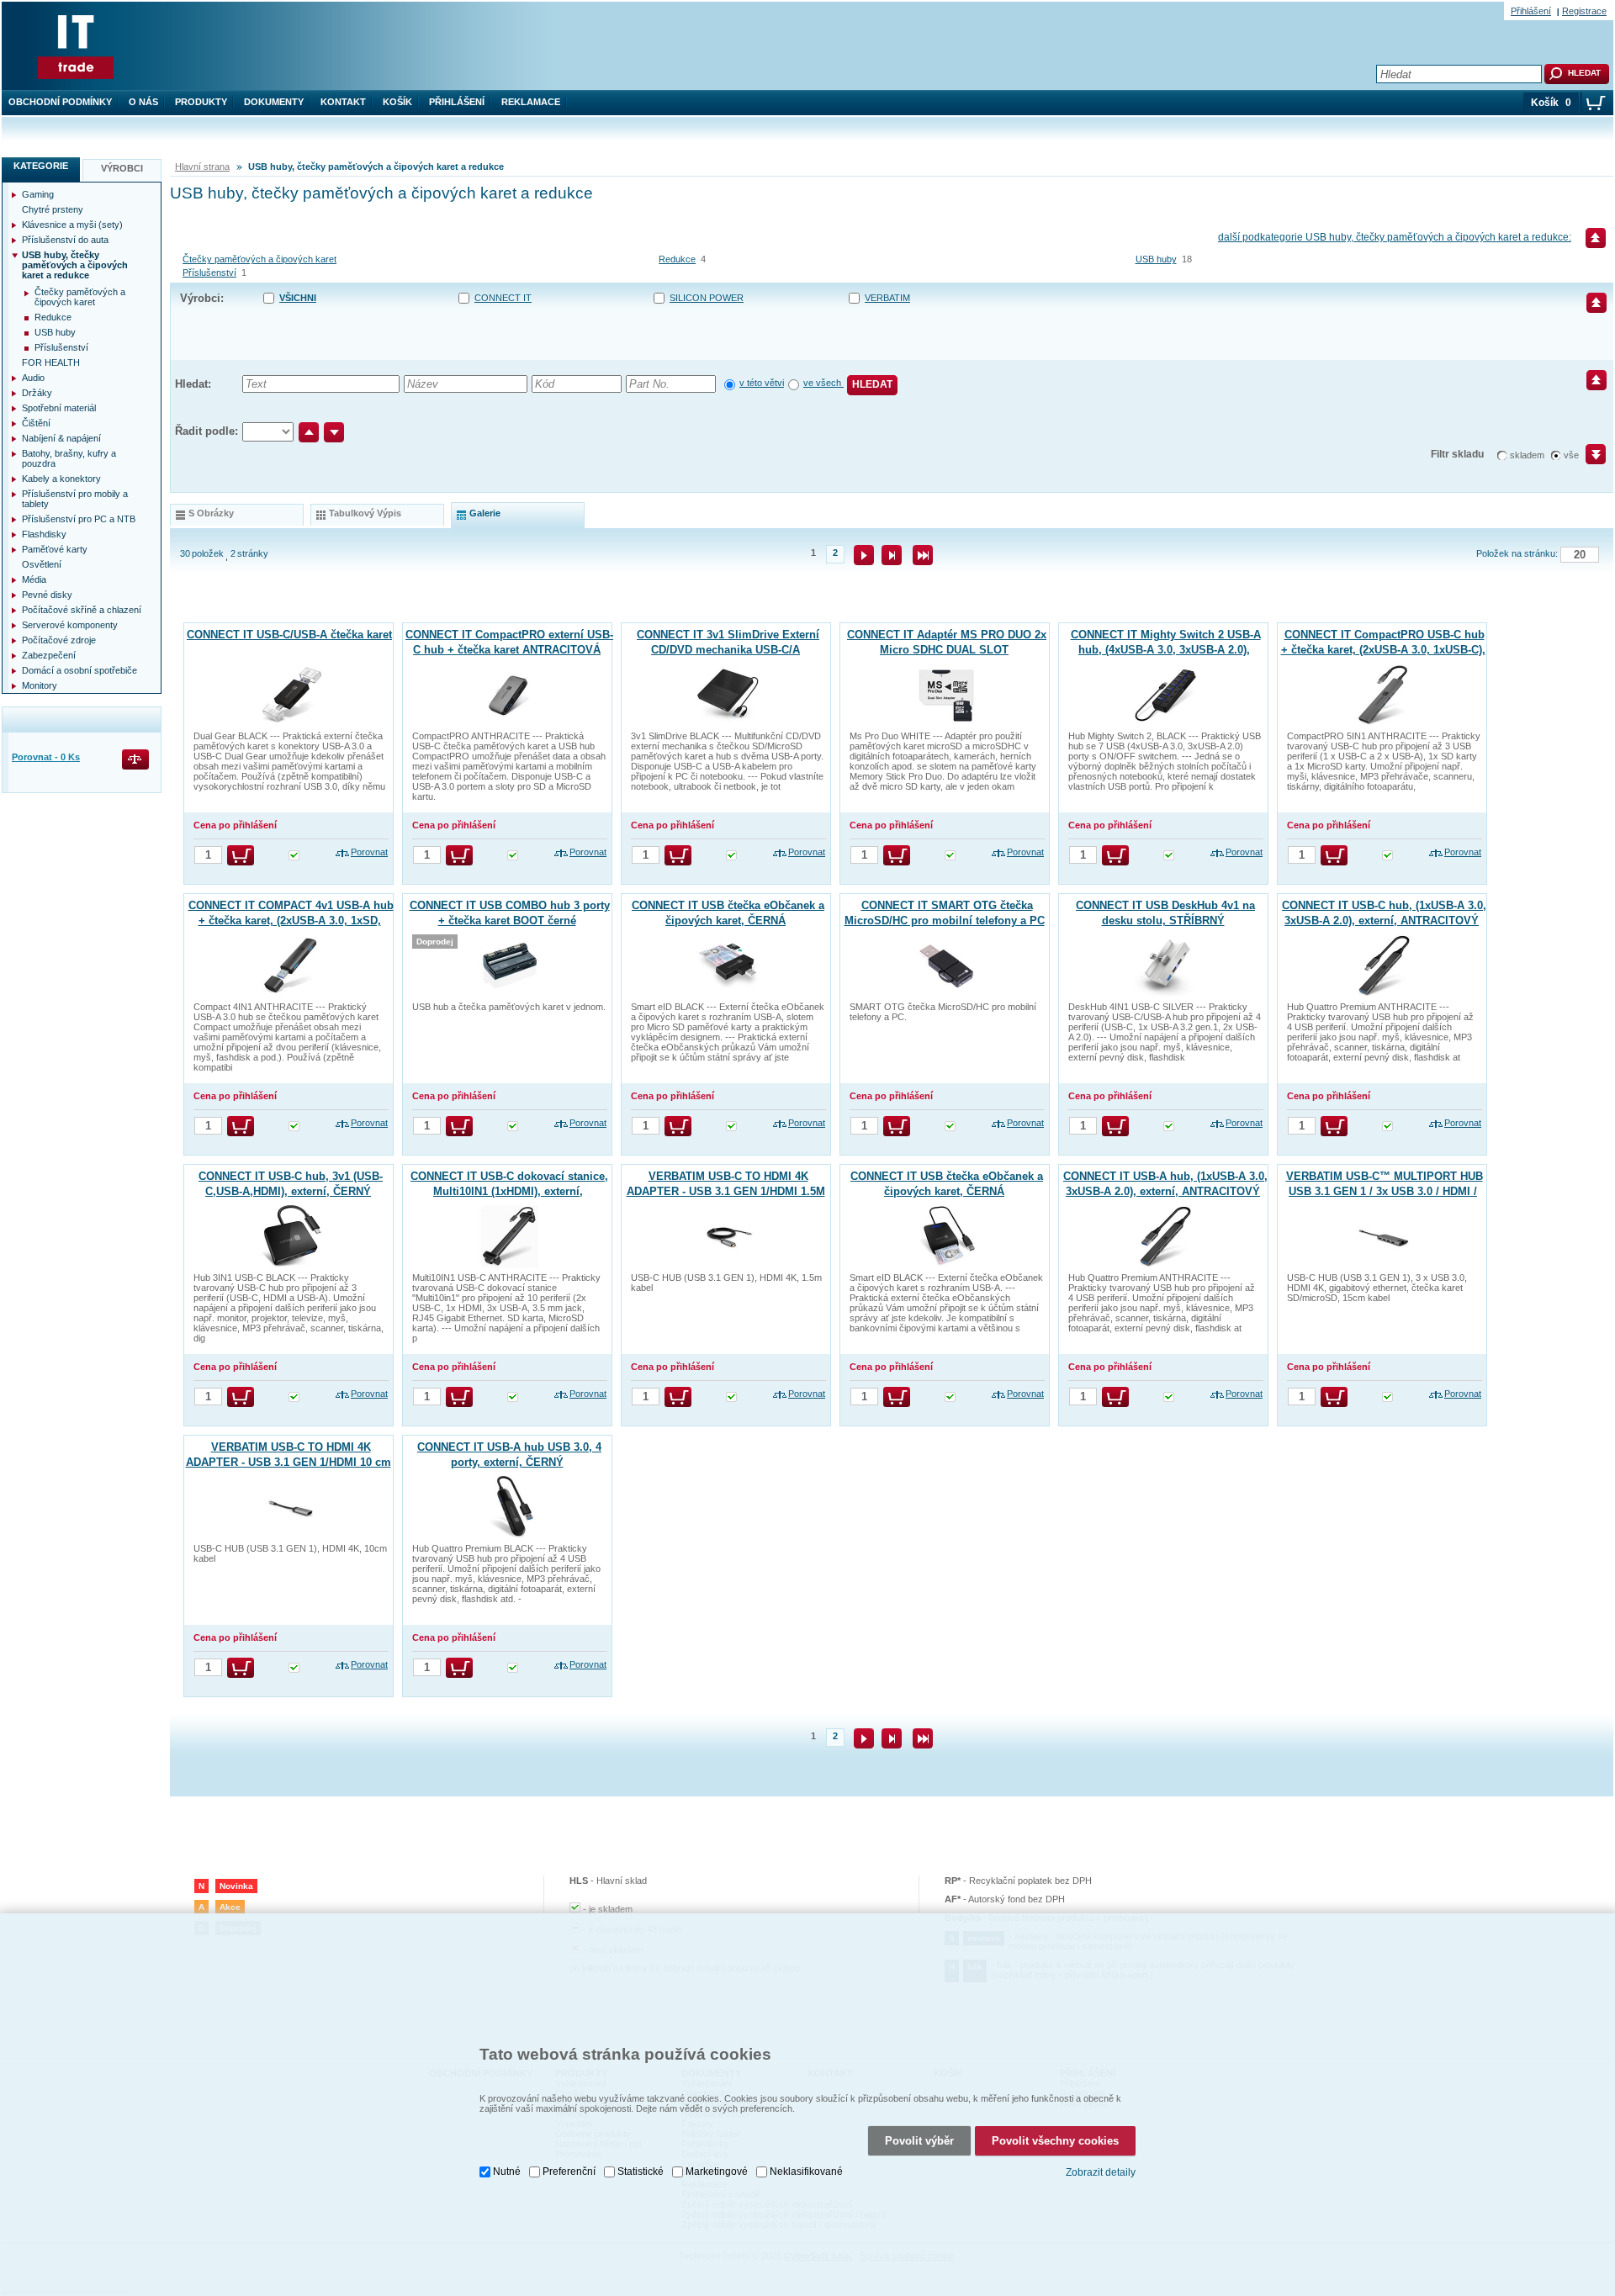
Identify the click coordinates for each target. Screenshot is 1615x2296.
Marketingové (717, 2172)
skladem (1527, 455)
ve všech (823, 383)
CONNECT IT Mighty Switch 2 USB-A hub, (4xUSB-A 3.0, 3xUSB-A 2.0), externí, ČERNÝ (1166, 650)
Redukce (677, 259)
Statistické (641, 2172)
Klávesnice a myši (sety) (72, 225)
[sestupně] (334, 432)
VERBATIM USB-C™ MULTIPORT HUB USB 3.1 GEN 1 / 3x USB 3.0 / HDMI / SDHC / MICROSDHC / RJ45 (1385, 1191)
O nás (143, 102)
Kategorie (41, 166)
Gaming (38, 194)
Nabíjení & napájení (61, 438)
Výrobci (122, 168)
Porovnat (369, 852)
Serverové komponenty (70, 625)
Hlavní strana (202, 167)
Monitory (40, 685)
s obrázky (211, 513)
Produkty (201, 102)
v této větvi (762, 383)
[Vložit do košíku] (241, 855)
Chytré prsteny (53, 209)
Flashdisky (44, 534)
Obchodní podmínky (60, 102)
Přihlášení (457, 102)
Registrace (1584, 11)
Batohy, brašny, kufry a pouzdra (69, 458)
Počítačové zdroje (59, 640)
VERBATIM (887, 298)
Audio (33, 378)
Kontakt (343, 102)
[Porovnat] (137, 761)
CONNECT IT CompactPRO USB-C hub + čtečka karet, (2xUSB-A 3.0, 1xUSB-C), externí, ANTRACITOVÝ (1383, 650)
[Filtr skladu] (1589, 460)
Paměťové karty (55, 549)
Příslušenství (209, 272)
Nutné (507, 2172)
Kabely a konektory (61, 479)
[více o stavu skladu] (294, 857)
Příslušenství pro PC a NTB (79, 519)
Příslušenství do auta (65, 240)
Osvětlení (42, 564)
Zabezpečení (49, 655)
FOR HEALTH (51, 362)
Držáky (37, 393)
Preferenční (569, 2172)
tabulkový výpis (365, 513)
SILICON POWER (707, 298)
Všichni (298, 298)
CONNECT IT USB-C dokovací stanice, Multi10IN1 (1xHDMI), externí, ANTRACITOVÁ (509, 1191)
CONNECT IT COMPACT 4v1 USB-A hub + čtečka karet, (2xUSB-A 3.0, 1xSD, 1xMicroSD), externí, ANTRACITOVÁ (291, 921)
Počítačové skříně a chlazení (82, 610)
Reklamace (531, 102)
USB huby (1156, 259)
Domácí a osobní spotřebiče (79, 670)
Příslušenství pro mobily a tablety (75, 499)
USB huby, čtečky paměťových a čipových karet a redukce (75, 265)
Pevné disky (47, 595)
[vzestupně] (309, 432)
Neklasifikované (806, 2172)
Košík (397, 102)
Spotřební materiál (59, 408)
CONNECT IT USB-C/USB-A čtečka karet (289, 635)
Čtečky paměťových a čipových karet (259, 259)
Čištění (36, 423)
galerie (485, 513)
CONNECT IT (503, 298)
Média (34, 579)
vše (1571, 455)
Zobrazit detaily (1101, 2172)
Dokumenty (274, 102)
